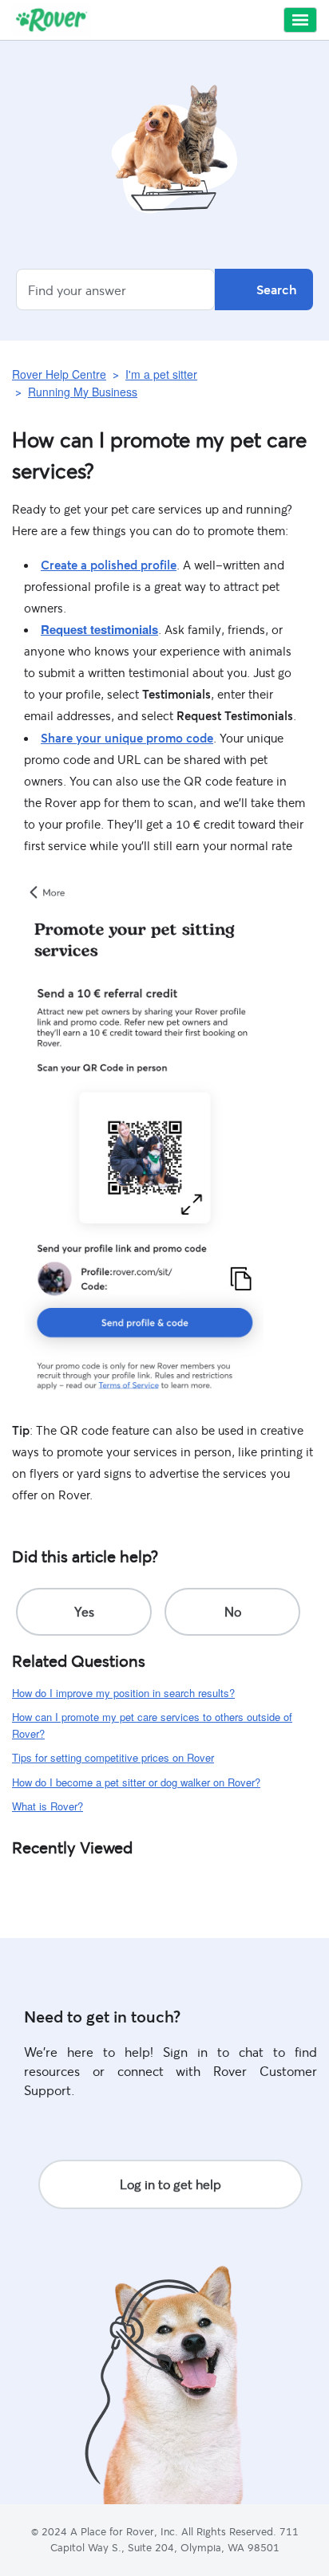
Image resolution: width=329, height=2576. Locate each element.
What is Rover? (48, 1806)
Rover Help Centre (59, 374)
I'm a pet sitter (161, 374)
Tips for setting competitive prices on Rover (113, 1757)
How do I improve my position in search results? (123, 1693)
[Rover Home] (52, 20)
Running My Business (83, 392)
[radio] (84, 1612)
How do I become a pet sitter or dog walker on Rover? (136, 1782)
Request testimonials (99, 629)
